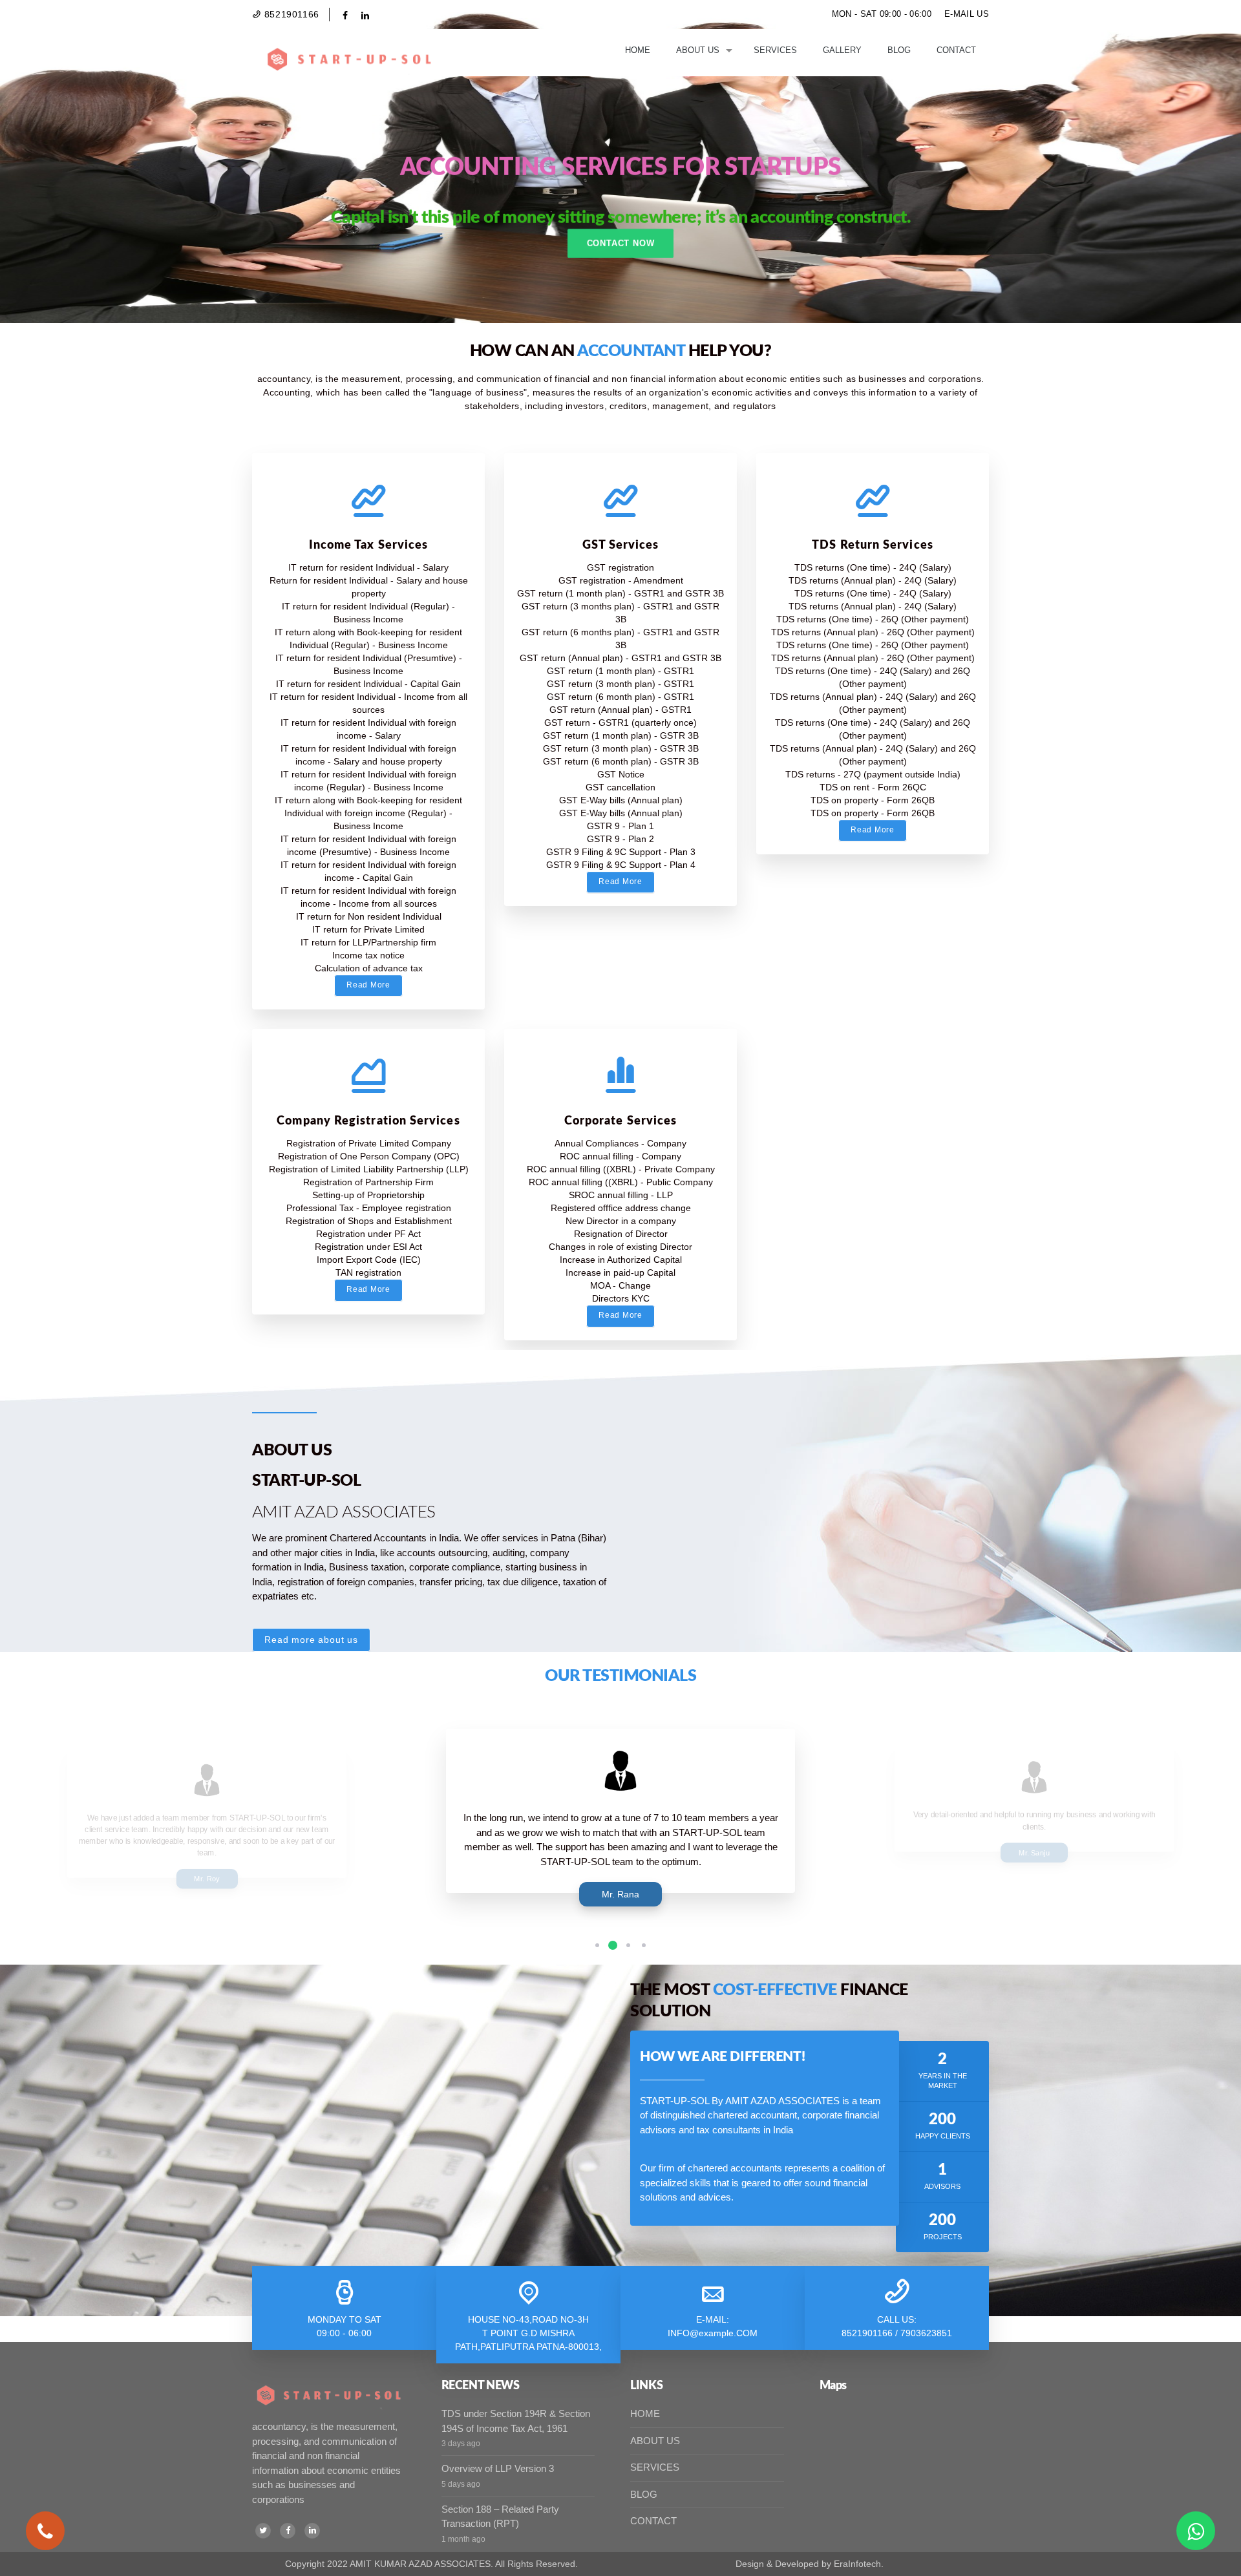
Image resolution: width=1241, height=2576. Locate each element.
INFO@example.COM (713, 2333)
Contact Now (621, 243)
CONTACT (653, 2521)
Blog (899, 50)
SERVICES (655, 2467)
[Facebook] (288, 2531)
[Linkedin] (312, 2531)
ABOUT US (655, 2441)
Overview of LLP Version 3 (498, 2468)
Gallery (842, 50)
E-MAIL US (967, 14)
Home (638, 50)
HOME (645, 2413)
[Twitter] (263, 2531)
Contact (956, 50)
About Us (698, 50)
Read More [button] (368, 985)
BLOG (644, 2494)
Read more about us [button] (311, 1640)
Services (775, 50)
